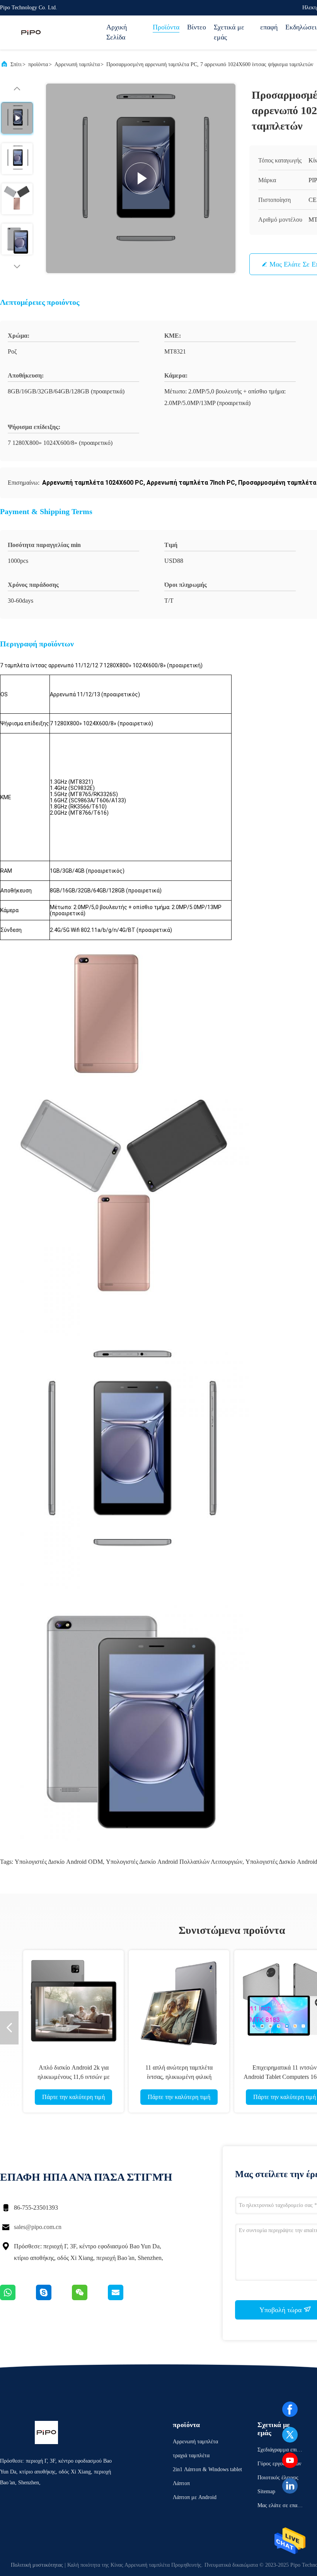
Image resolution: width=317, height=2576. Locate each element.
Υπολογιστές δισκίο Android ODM (59, 1862)
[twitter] (290, 2435)
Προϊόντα (166, 27)
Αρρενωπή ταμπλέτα (77, 64)
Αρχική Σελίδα (117, 32)
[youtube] (290, 2460)
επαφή (269, 27)
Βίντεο (197, 27)
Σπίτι (16, 64)
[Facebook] (290, 2409)
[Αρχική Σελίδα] (31, 32)
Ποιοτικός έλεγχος (278, 2478)
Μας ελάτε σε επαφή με (280, 2507)
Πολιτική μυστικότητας (37, 2565)
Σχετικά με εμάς (229, 32)
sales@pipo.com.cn (38, 2227)
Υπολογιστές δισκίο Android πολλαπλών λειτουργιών (174, 1862)
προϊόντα (38, 64)
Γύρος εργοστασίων (279, 2464)
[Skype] (54, 2298)
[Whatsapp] (18, 2298)
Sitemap (266, 2491)
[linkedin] (290, 2486)
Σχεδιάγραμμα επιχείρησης (280, 2451)
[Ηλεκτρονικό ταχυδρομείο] (125, 2298)
